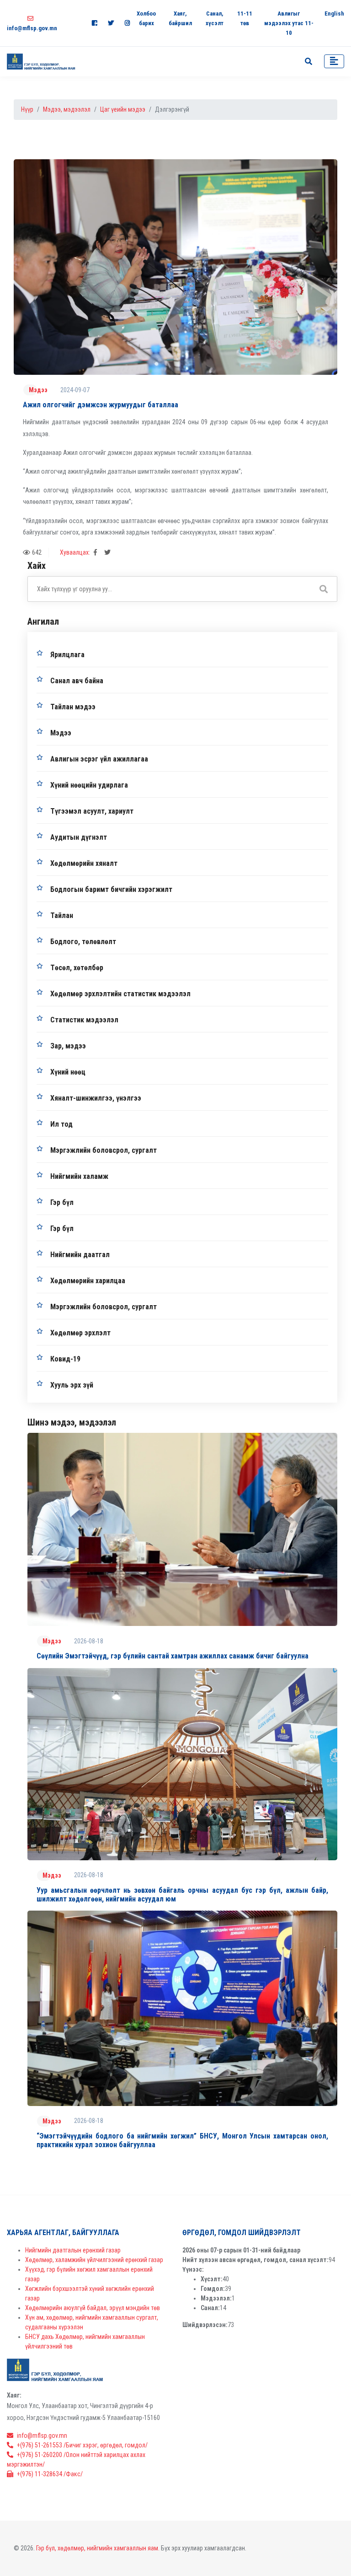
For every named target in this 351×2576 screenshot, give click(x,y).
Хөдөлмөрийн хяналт (84, 863)
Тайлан (62, 915)
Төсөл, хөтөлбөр (77, 968)
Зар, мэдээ (68, 1046)
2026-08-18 (89, 1641)
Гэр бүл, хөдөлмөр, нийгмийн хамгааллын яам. (98, 2548)
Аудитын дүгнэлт (79, 837)
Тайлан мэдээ (73, 707)
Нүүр (27, 109)
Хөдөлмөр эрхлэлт (80, 1333)
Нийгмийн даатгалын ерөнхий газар (73, 2250)
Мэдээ (38, 390)
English (334, 14)
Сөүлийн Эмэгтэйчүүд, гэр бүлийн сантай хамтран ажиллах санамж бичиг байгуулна (173, 1656)
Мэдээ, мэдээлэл (67, 109)
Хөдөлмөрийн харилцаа (88, 1281)
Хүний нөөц (68, 1072)
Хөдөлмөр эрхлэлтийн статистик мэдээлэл (120, 994)
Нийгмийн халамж (79, 1176)
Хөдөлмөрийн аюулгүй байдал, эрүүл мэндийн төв (93, 2308)
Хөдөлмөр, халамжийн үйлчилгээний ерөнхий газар (94, 2260)
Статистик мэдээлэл (84, 1020)
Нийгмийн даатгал (80, 1255)
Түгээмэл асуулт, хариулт (92, 811)
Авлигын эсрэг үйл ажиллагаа (99, 759)
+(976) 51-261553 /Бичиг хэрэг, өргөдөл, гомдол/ (82, 2445)
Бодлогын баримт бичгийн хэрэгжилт (111, 889)
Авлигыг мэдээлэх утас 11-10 (289, 23)
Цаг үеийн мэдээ (123, 109)
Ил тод (61, 1124)
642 (37, 552)
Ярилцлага (67, 655)
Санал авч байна (77, 681)
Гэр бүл (62, 1202)
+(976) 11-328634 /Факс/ (50, 2474)
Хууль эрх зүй (72, 1385)
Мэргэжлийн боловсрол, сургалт (104, 1150)
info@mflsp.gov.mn (42, 2436)
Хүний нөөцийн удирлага (89, 785)
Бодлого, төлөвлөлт (83, 942)
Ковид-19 (65, 1359)
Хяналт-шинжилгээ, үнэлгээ (96, 1098)
